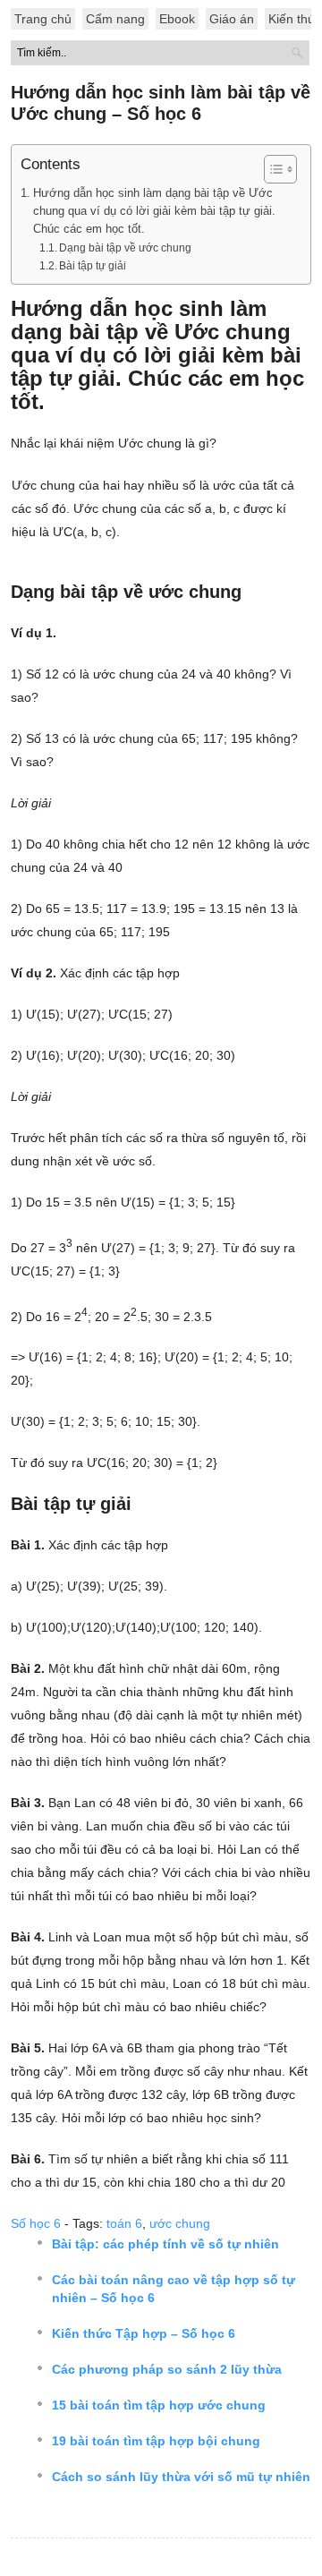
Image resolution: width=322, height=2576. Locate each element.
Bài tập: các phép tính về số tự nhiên (165, 2244)
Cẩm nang (115, 19)
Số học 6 (36, 2223)
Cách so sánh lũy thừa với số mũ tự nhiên (181, 2477)
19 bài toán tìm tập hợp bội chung (156, 2441)
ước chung (180, 2223)
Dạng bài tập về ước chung (125, 248)
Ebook (177, 19)
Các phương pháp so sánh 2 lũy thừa (167, 2369)
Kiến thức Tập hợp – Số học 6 (144, 2333)
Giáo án (232, 19)
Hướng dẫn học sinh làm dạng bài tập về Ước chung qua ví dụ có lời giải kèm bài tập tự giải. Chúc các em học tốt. (154, 211)
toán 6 (124, 2223)
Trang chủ (43, 19)
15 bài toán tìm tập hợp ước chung (159, 2405)
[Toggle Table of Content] (271, 169)
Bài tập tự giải (93, 266)
